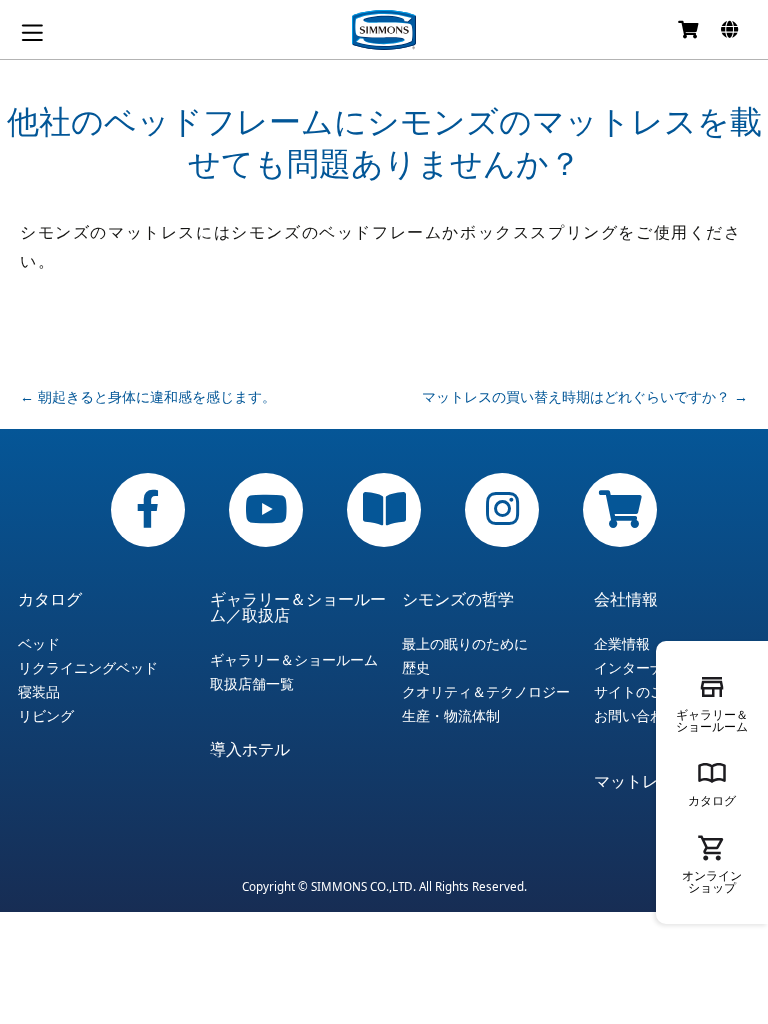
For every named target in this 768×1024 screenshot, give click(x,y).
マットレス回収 (650, 781)
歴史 (416, 668)
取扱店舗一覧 (252, 684)
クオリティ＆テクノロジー (486, 692)
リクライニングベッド (88, 668)
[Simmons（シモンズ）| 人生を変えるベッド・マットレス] (384, 30)
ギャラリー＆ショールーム (294, 660)
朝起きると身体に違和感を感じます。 (148, 396)
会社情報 (626, 599)
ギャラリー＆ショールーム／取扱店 (298, 607)
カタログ (50, 599)
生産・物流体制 (451, 716)
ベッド (39, 644)
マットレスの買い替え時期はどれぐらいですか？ (585, 396)
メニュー (32, 32)
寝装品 (39, 692)
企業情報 (622, 644)
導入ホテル (250, 749)
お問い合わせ (636, 716)
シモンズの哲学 (458, 599)
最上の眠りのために (465, 644)
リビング (46, 716)
